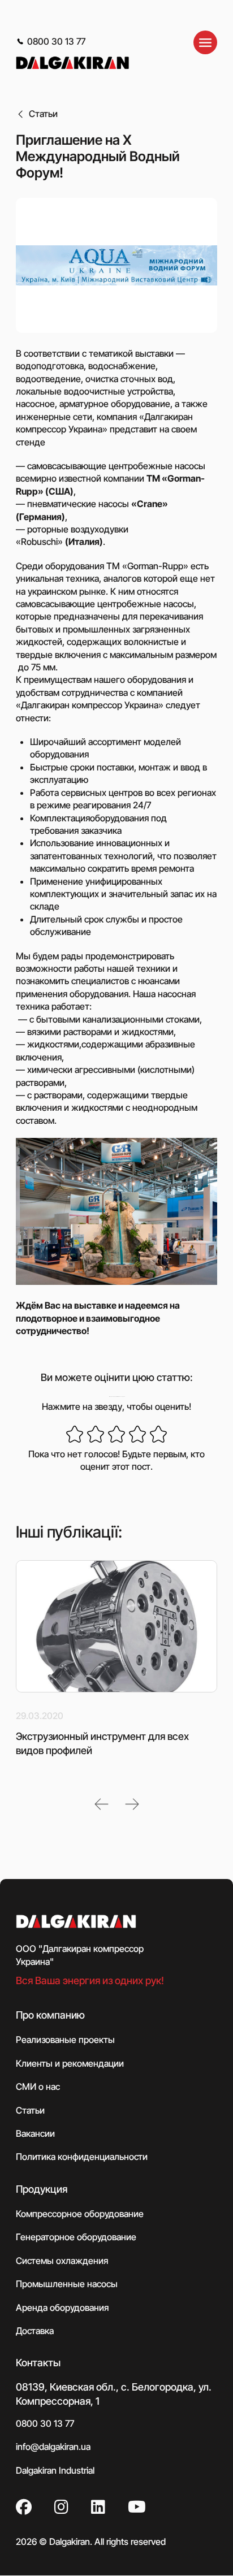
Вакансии (35, 2133)
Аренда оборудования (62, 2307)
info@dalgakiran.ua (53, 2447)
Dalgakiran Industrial (55, 2470)
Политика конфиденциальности (82, 2157)
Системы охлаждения (62, 2261)
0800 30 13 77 (56, 41)
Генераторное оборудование (76, 2237)
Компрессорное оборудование (80, 2214)
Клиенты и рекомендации (70, 2063)
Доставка (35, 2331)
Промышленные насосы (67, 2284)
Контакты (38, 2363)
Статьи (43, 114)
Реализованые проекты (65, 2040)
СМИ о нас (38, 2087)
